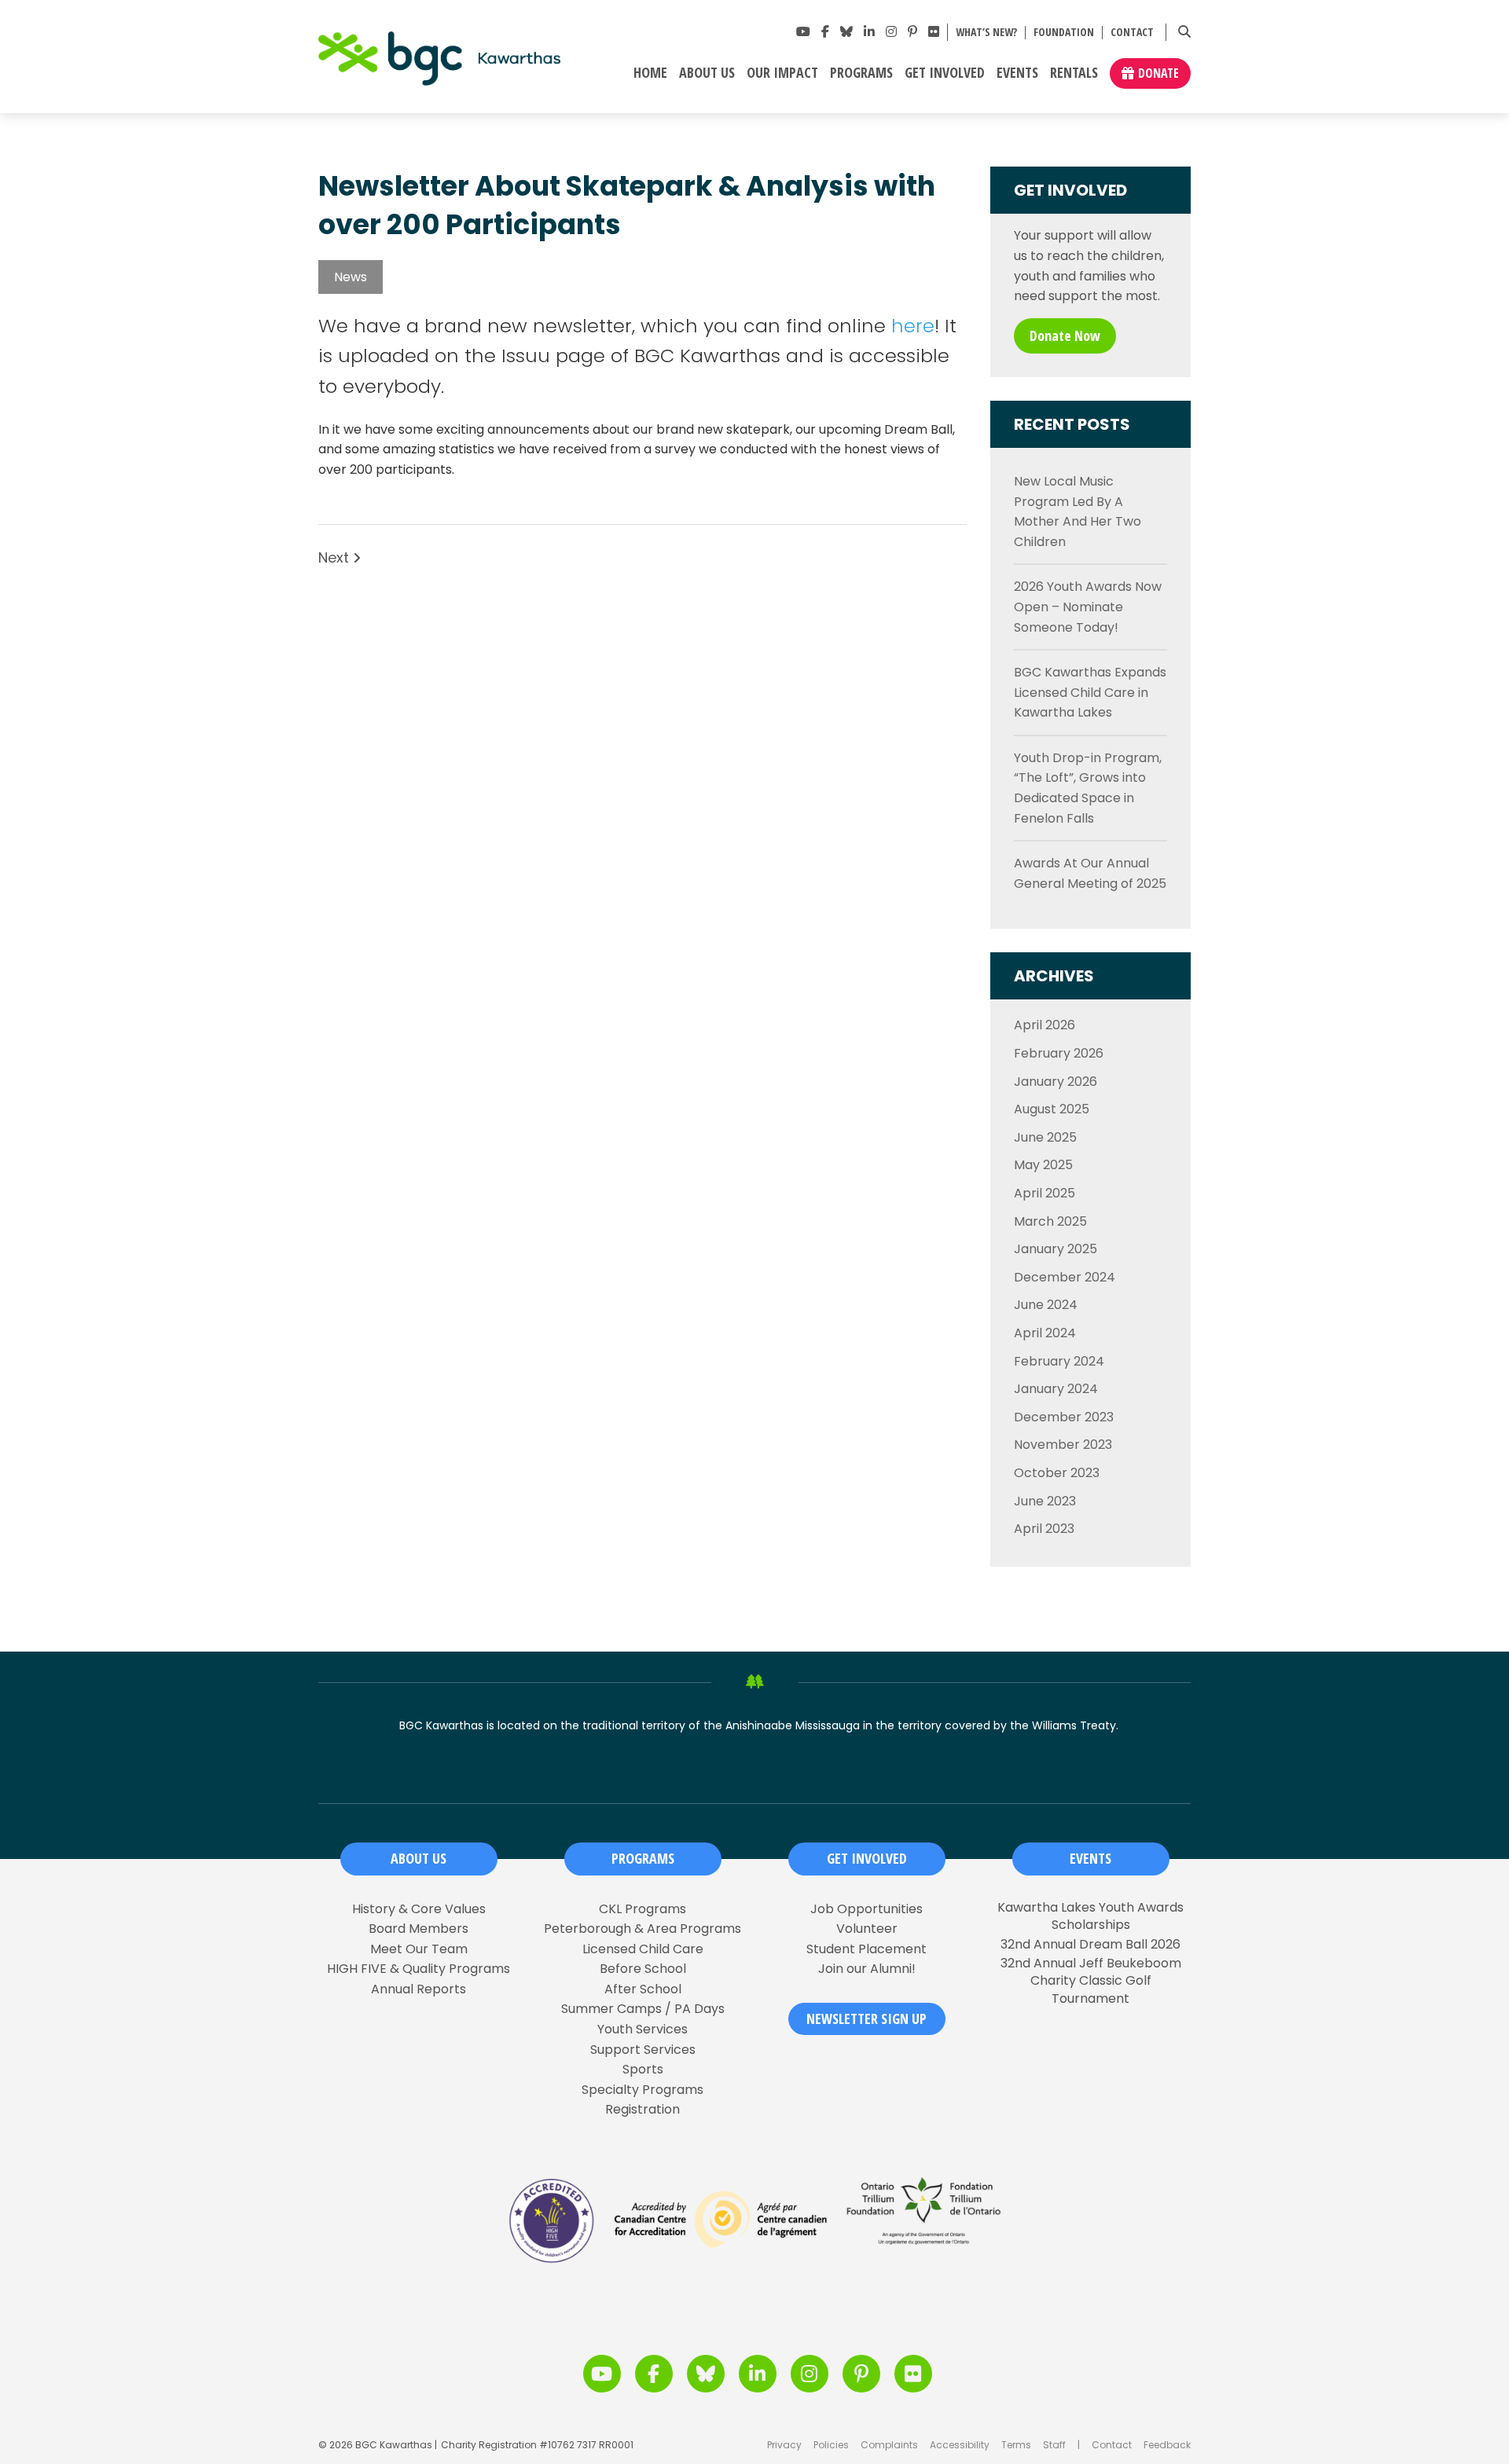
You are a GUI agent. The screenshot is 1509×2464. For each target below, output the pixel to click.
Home (650, 73)
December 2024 (1065, 1277)
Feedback (1167, 2445)
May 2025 (1043, 1165)
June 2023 (1045, 1501)
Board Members (419, 1929)
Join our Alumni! (867, 1969)
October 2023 (1057, 1473)
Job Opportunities (866, 1909)
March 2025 (1050, 1221)
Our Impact (782, 73)
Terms (1016, 2445)
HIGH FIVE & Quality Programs (419, 1969)
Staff (1054, 2445)
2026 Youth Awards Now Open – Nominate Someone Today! (1088, 607)
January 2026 (1056, 1082)
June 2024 (1046, 1305)
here (913, 326)
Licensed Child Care (643, 1949)
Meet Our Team (419, 1949)
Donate (1158, 73)
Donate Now (1065, 335)
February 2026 (1059, 1053)
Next (336, 558)
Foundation (1064, 33)
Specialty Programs (643, 2090)
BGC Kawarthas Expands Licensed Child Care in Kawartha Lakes (1090, 692)
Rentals (1074, 73)
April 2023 (1044, 1529)
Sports (643, 2070)
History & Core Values (419, 1909)
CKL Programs (643, 1909)
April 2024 (1045, 1333)
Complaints (889, 2445)
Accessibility (960, 2445)
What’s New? (986, 33)
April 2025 (1045, 1193)
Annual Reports (419, 1989)
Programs (861, 73)
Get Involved (945, 73)
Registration (643, 2110)
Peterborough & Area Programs (643, 1929)
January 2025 (1056, 1249)
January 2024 (1056, 1389)
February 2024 (1059, 1361)
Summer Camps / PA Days (643, 2009)
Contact (1132, 33)
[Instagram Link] (891, 32)
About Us (707, 73)
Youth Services (643, 2029)
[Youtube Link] (803, 32)
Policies (831, 2445)
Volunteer (867, 1929)
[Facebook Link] (825, 32)
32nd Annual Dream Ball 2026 (1090, 1945)
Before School (643, 1969)
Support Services (643, 2050)
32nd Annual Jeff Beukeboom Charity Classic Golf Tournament (1091, 1981)
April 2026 (1045, 1025)
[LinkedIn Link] (869, 32)
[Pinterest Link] (912, 32)
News (351, 277)
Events (1017, 73)
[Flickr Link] (934, 32)
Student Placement (866, 1949)
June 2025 (1045, 1137)
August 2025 (1052, 1109)
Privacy (784, 2445)
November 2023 (1063, 1445)
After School (643, 1989)
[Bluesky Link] (846, 32)
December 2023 (1064, 1417)
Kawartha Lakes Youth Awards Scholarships (1090, 1916)
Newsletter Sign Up (866, 2018)
